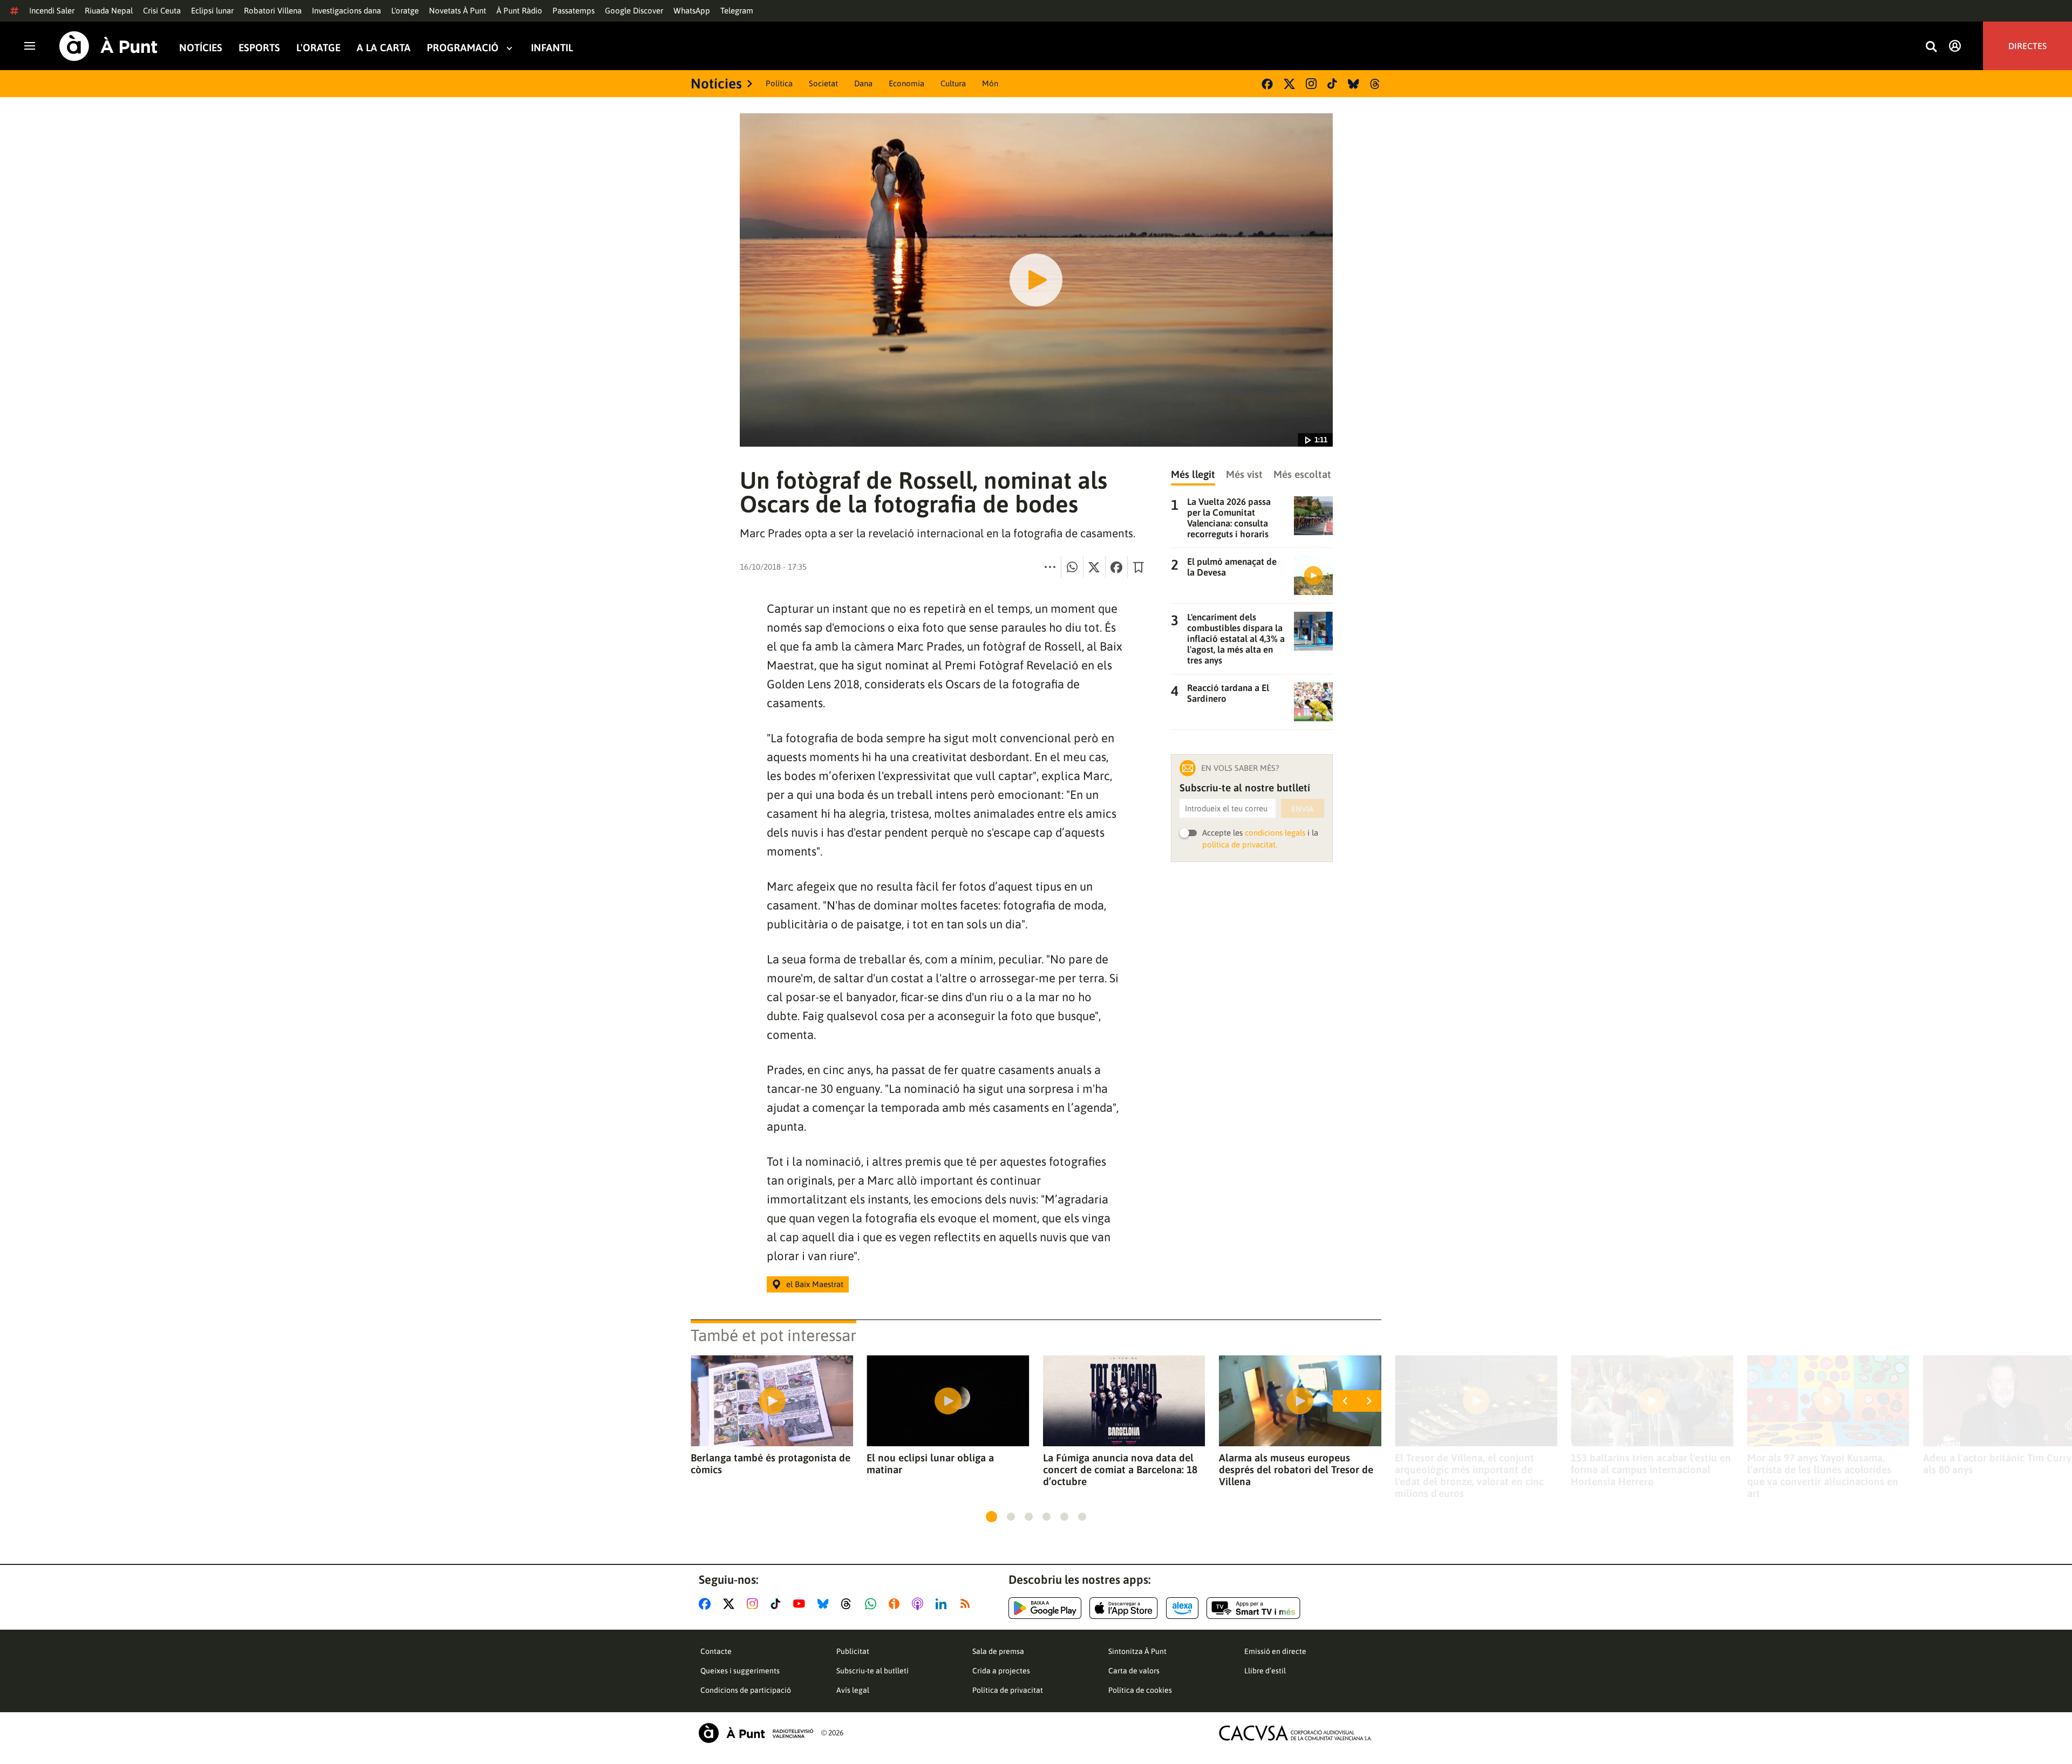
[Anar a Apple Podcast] (920, 1604)
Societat (823, 83)
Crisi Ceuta (162, 11)
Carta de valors (1134, 1671)
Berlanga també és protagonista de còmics (771, 1464)
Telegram (737, 11)
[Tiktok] (1332, 84)
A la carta (384, 48)
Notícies (201, 48)
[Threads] (1376, 84)
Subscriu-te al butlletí (873, 1671)
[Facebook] (1267, 84)
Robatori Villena (273, 11)
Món (990, 83)
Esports (259, 48)
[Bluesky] (1354, 84)
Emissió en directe (1275, 1651)
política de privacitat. (1240, 845)
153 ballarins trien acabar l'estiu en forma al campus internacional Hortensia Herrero (1651, 1469)
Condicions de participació (746, 1690)
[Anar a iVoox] (896, 1604)
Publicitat (853, 1651)
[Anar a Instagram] (755, 1604)
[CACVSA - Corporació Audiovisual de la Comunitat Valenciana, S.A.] (1296, 1733)
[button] (991, 1517)
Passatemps (574, 11)
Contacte (716, 1651)
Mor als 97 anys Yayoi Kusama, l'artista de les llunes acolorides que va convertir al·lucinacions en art (1823, 1475)
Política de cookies (1140, 1690)
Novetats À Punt (458, 11)
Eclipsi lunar (212, 11)
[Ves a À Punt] (108, 46)
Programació (463, 48)
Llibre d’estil (1265, 1671)
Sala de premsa (998, 1651)
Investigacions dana (346, 11)
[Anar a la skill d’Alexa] (1182, 1608)
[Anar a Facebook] (707, 1604)
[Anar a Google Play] (1045, 1608)
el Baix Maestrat (815, 1284)
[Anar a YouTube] (801, 1604)
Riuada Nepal (109, 11)
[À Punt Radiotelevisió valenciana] (756, 1733)
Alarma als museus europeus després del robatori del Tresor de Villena (1296, 1469)
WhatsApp (692, 11)
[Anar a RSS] (967, 1604)
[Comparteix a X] (1094, 567)
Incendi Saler (52, 11)
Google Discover (634, 11)
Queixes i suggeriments (740, 1671)
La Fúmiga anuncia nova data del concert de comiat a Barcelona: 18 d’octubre (1120, 1469)
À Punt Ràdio (519, 11)
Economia (906, 83)
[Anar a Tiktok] (778, 1604)
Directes (2027, 46)
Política (779, 83)
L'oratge (405, 11)
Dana (863, 83)
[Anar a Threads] (849, 1604)
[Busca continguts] (1931, 47)
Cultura (953, 83)
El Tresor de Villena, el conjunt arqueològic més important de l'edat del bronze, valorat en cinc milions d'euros (1469, 1475)
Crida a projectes (1001, 1671)
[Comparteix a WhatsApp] (1072, 567)
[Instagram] (1311, 84)
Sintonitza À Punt (1137, 1651)
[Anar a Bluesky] (825, 1604)
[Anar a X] (731, 1604)
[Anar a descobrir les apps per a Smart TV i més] (1253, 1608)
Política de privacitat (1008, 1690)
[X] (1289, 84)
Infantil (552, 48)
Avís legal (853, 1690)
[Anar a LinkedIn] (943, 1604)
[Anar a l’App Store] (1124, 1608)
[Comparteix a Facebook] (1116, 567)
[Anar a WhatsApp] (873, 1604)
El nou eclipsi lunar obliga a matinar (930, 1464)
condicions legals (1275, 833)
